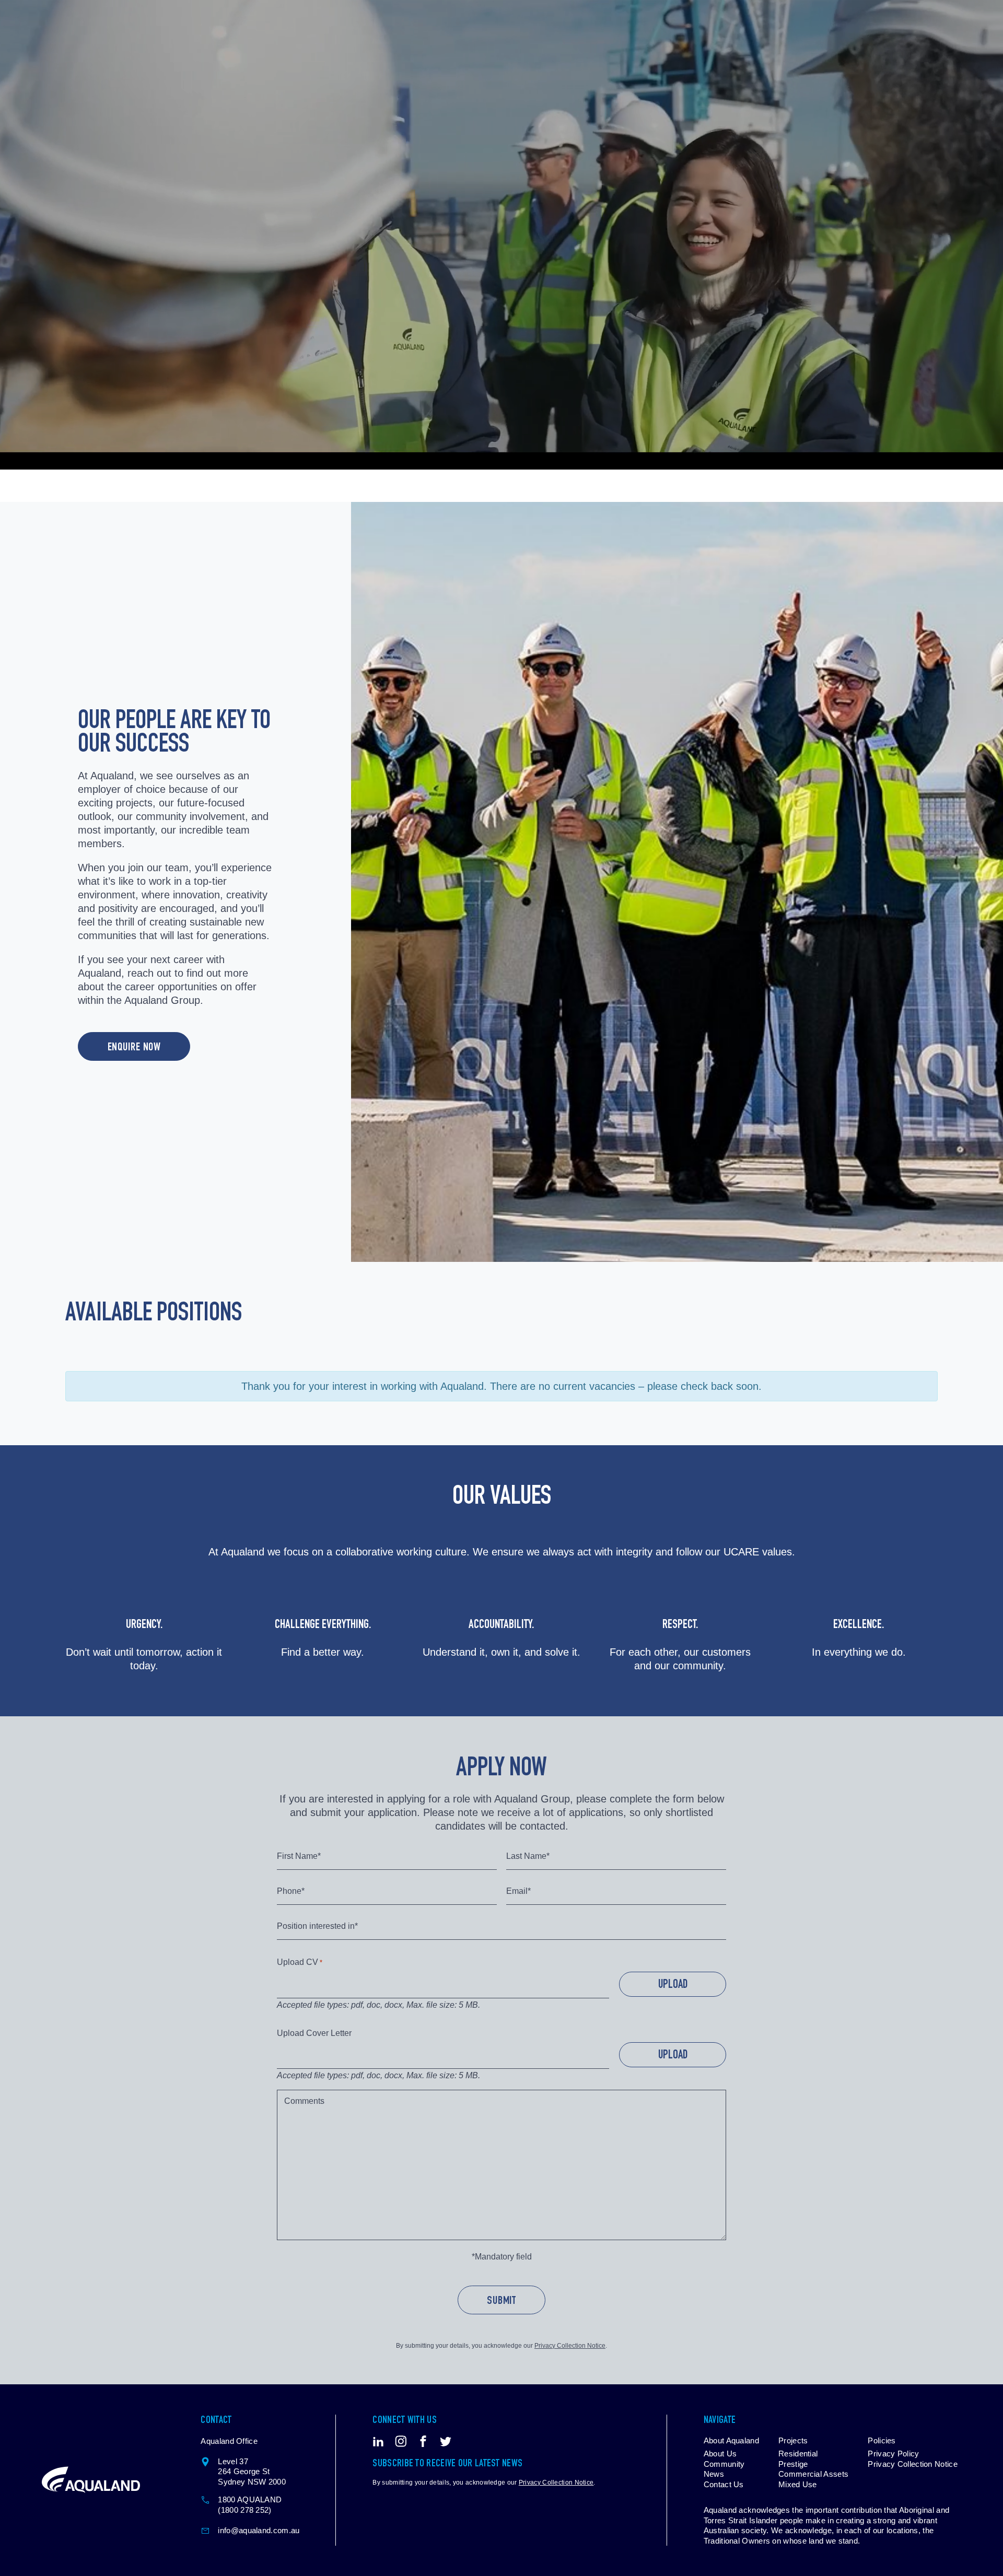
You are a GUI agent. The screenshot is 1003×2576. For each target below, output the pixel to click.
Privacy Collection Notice (570, 2346)
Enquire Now (135, 1048)
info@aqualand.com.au (259, 2530)
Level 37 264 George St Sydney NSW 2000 (252, 2472)
